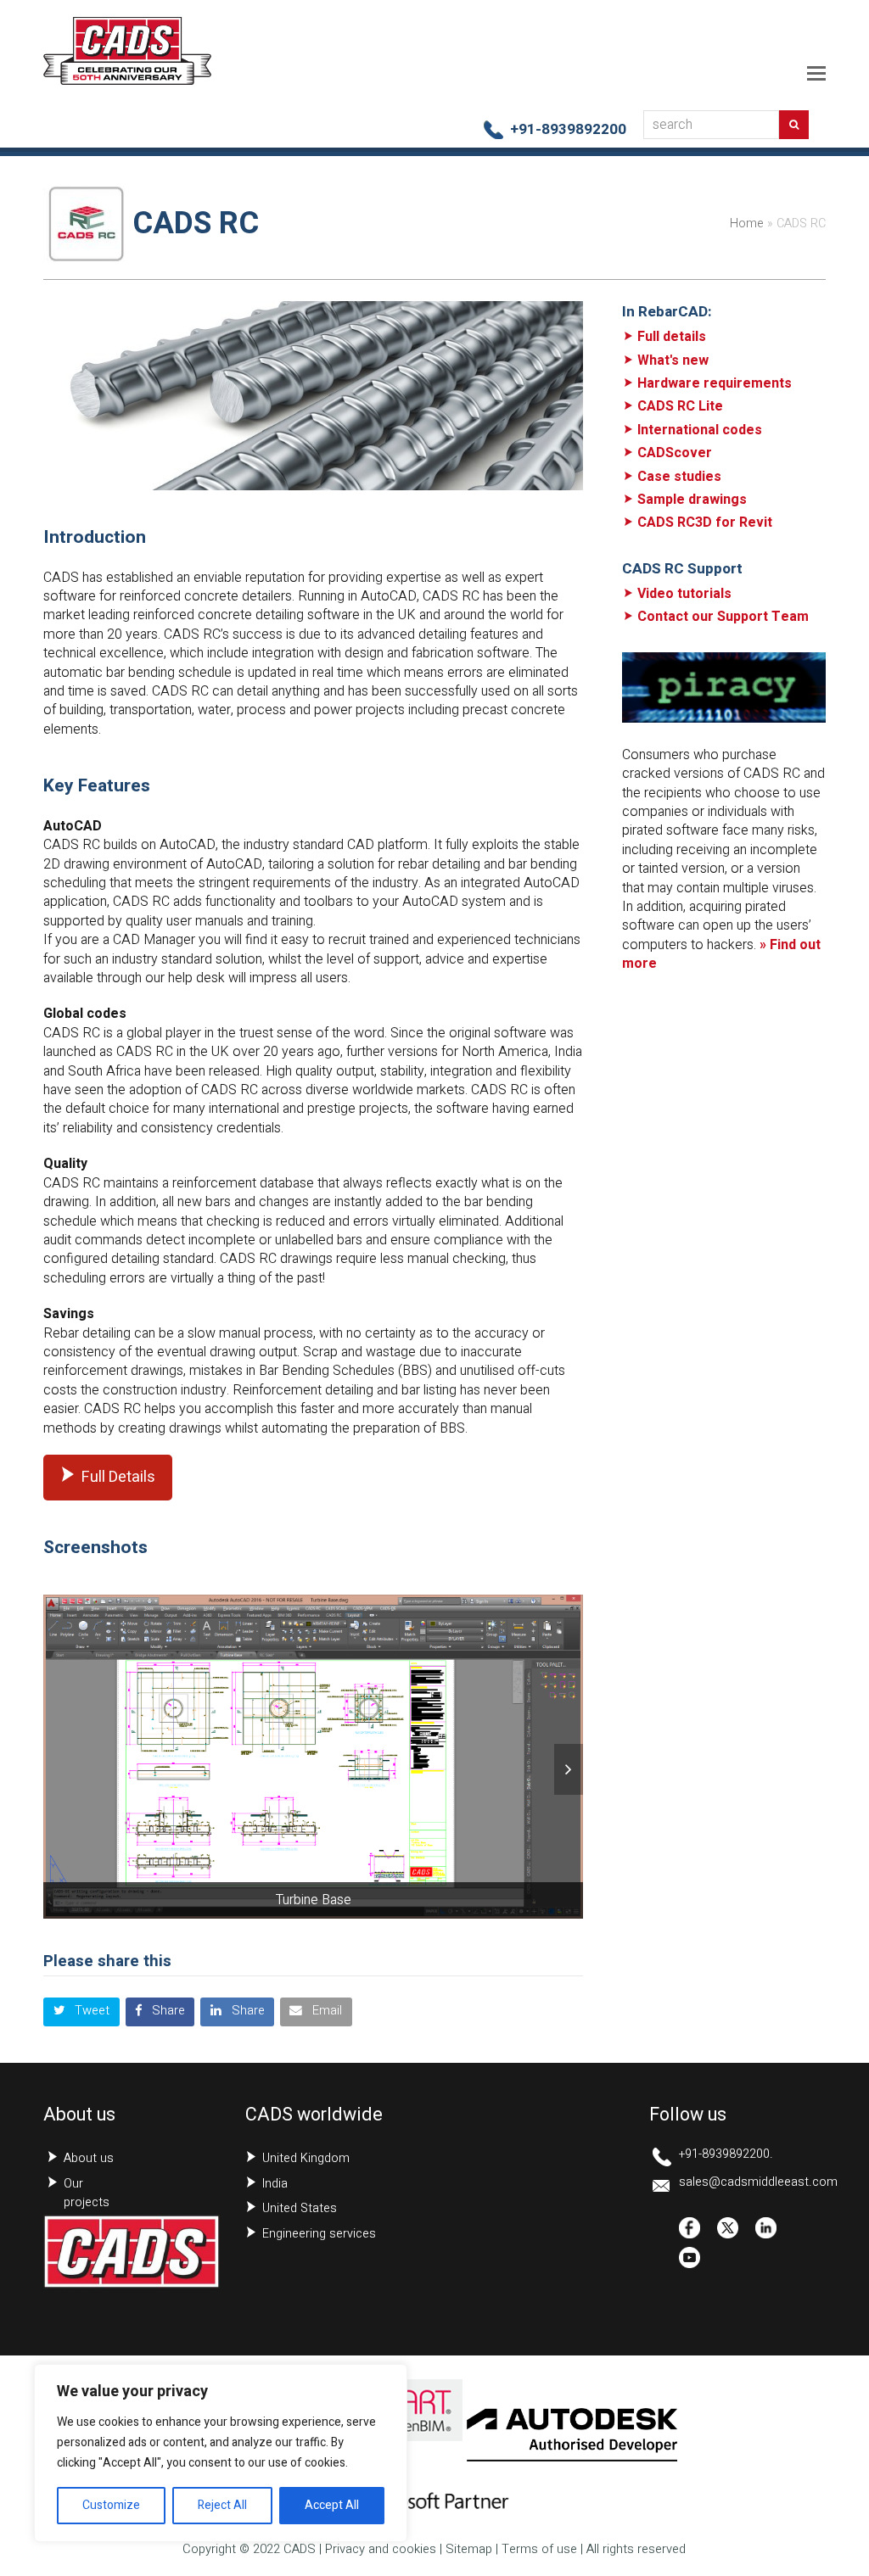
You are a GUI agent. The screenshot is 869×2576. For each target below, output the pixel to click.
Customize (111, 2505)
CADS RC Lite (680, 406)
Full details (672, 337)
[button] (816, 74)
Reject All (222, 2505)
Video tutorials (684, 594)
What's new (673, 360)
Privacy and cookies (381, 2549)
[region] (221, 2453)
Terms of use (539, 2549)
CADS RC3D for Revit (705, 522)
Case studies (679, 477)
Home (747, 224)
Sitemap (469, 2549)
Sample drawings (692, 500)
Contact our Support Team (723, 617)
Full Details (118, 1477)
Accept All (332, 2505)
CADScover (675, 453)
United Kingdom (306, 2158)
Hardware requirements (715, 383)
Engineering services (319, 2234)
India (275, 2184)
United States (300, 2208)
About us (89, 2158)
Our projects (87, 2193)
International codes (700, 430)
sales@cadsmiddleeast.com (758, 2182)
